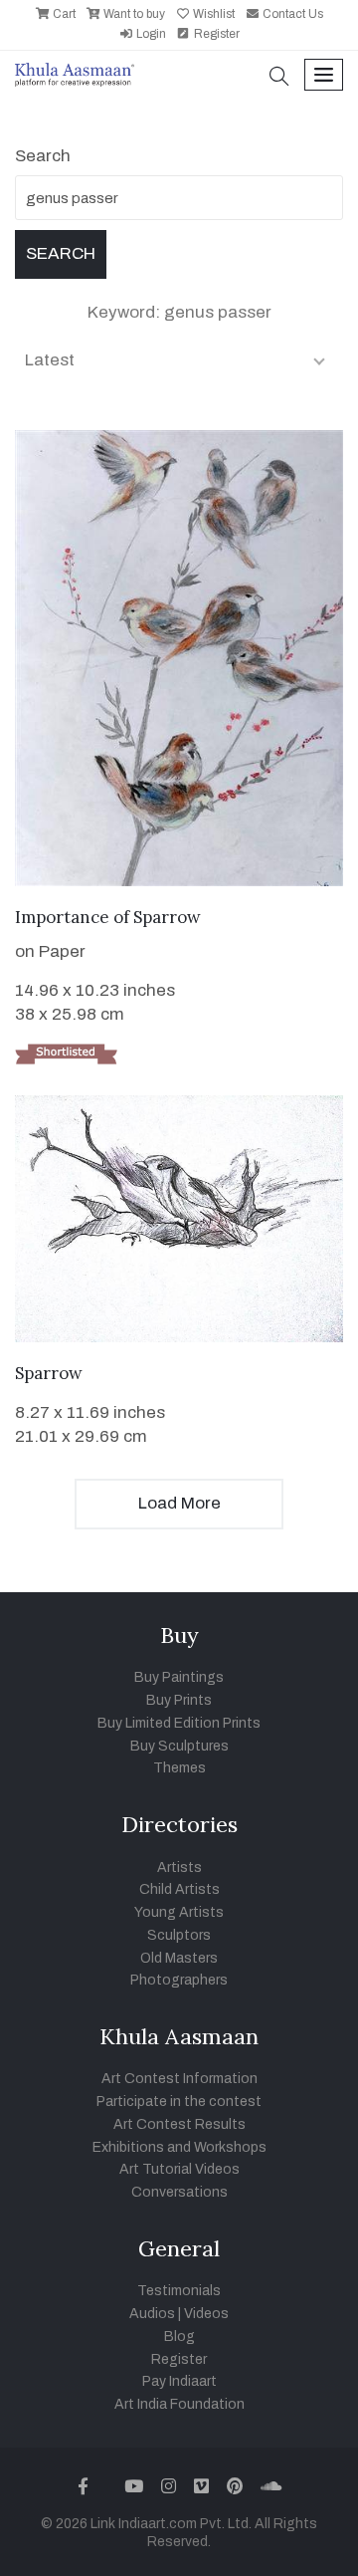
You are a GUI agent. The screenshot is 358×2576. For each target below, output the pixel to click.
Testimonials (179, 2291)
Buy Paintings (179, 1677)
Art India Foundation (179, 2404)
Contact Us (291, 14)
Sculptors (179, 1935)
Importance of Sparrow (108, 917)
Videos (206, 2314)
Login (150, 34)
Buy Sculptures (179, 1746)
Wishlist (212, 14)
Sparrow (49, 1373)
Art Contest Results (179, 2124)
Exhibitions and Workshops (179, 2147)
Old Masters (179, 1958)
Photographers (179, 1980)
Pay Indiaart (179, 2381)
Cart (63, 14)
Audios (152, 2314)
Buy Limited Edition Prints (179, 1723)
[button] (279, 78)
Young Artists (179, 1912)
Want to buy (133, 14)
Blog (179, 2337)
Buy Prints (179, 1700)
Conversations (179, 2192)
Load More (179, 1503)
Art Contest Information (179, 2079)
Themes (179, 1768)
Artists (179, 1868)
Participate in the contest (179, 2102)
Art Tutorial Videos (179, 2169)
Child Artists (179, 1889)
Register (215, 34)
